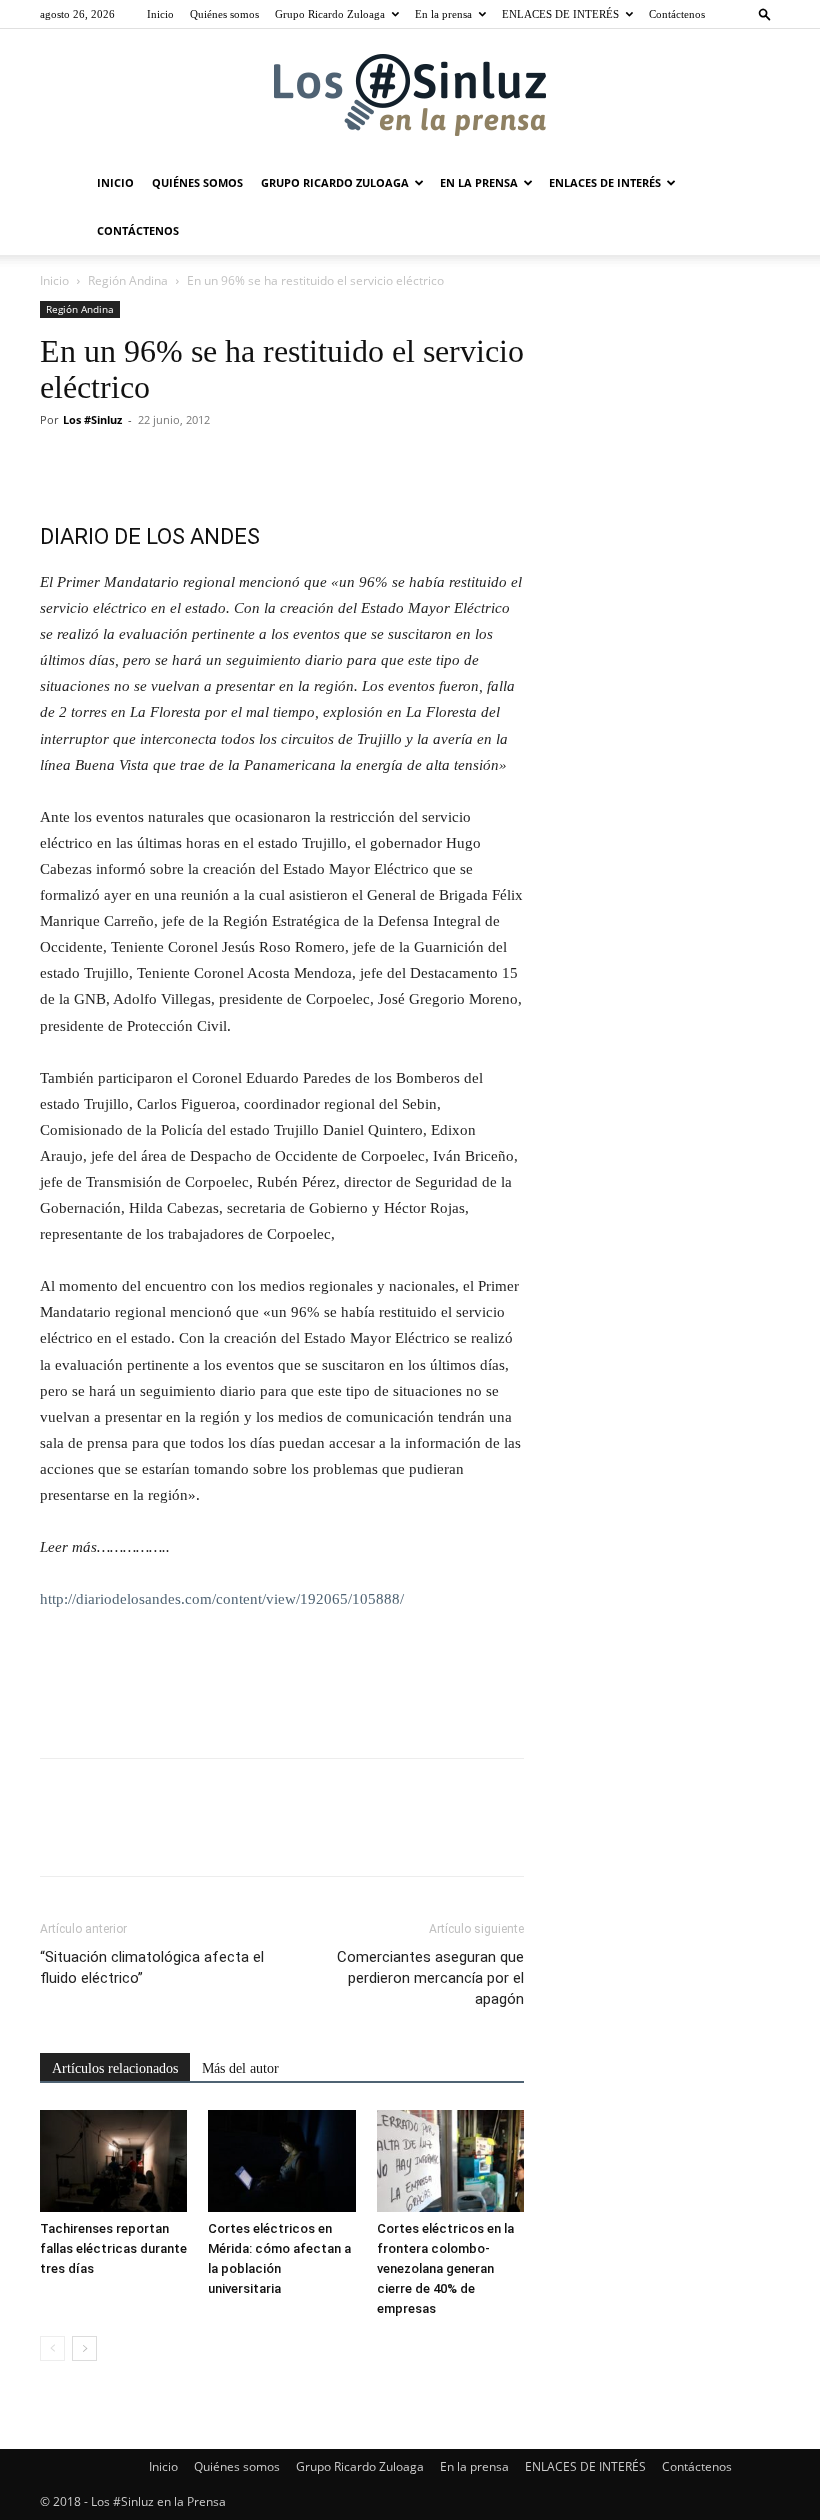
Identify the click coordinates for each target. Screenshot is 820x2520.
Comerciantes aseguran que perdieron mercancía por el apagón (430, 1978)
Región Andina (128, 280)
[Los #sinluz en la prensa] (410, 95)
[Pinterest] (152, 465)
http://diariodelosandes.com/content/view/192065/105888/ (222, 1599)
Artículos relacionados (115, 2068)
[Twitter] (106, 465)
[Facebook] (60, 465)
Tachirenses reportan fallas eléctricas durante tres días (113, 2248)
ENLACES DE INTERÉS (560, 14)
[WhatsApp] (198, 465)
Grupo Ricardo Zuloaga (330, 14)
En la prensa (443, 14)
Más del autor (240, 2068)
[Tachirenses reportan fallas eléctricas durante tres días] (113, 2160)
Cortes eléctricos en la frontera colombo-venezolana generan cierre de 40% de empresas (445, 2268)
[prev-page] (52, 2348)
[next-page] (84, 2348)
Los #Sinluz (92, 419)
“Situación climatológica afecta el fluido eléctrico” (152, 1967)
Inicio (160, 14)
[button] (765, 13)
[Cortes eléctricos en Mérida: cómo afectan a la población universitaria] (281, 2160)
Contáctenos (677, 14)
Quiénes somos (224, 14)
